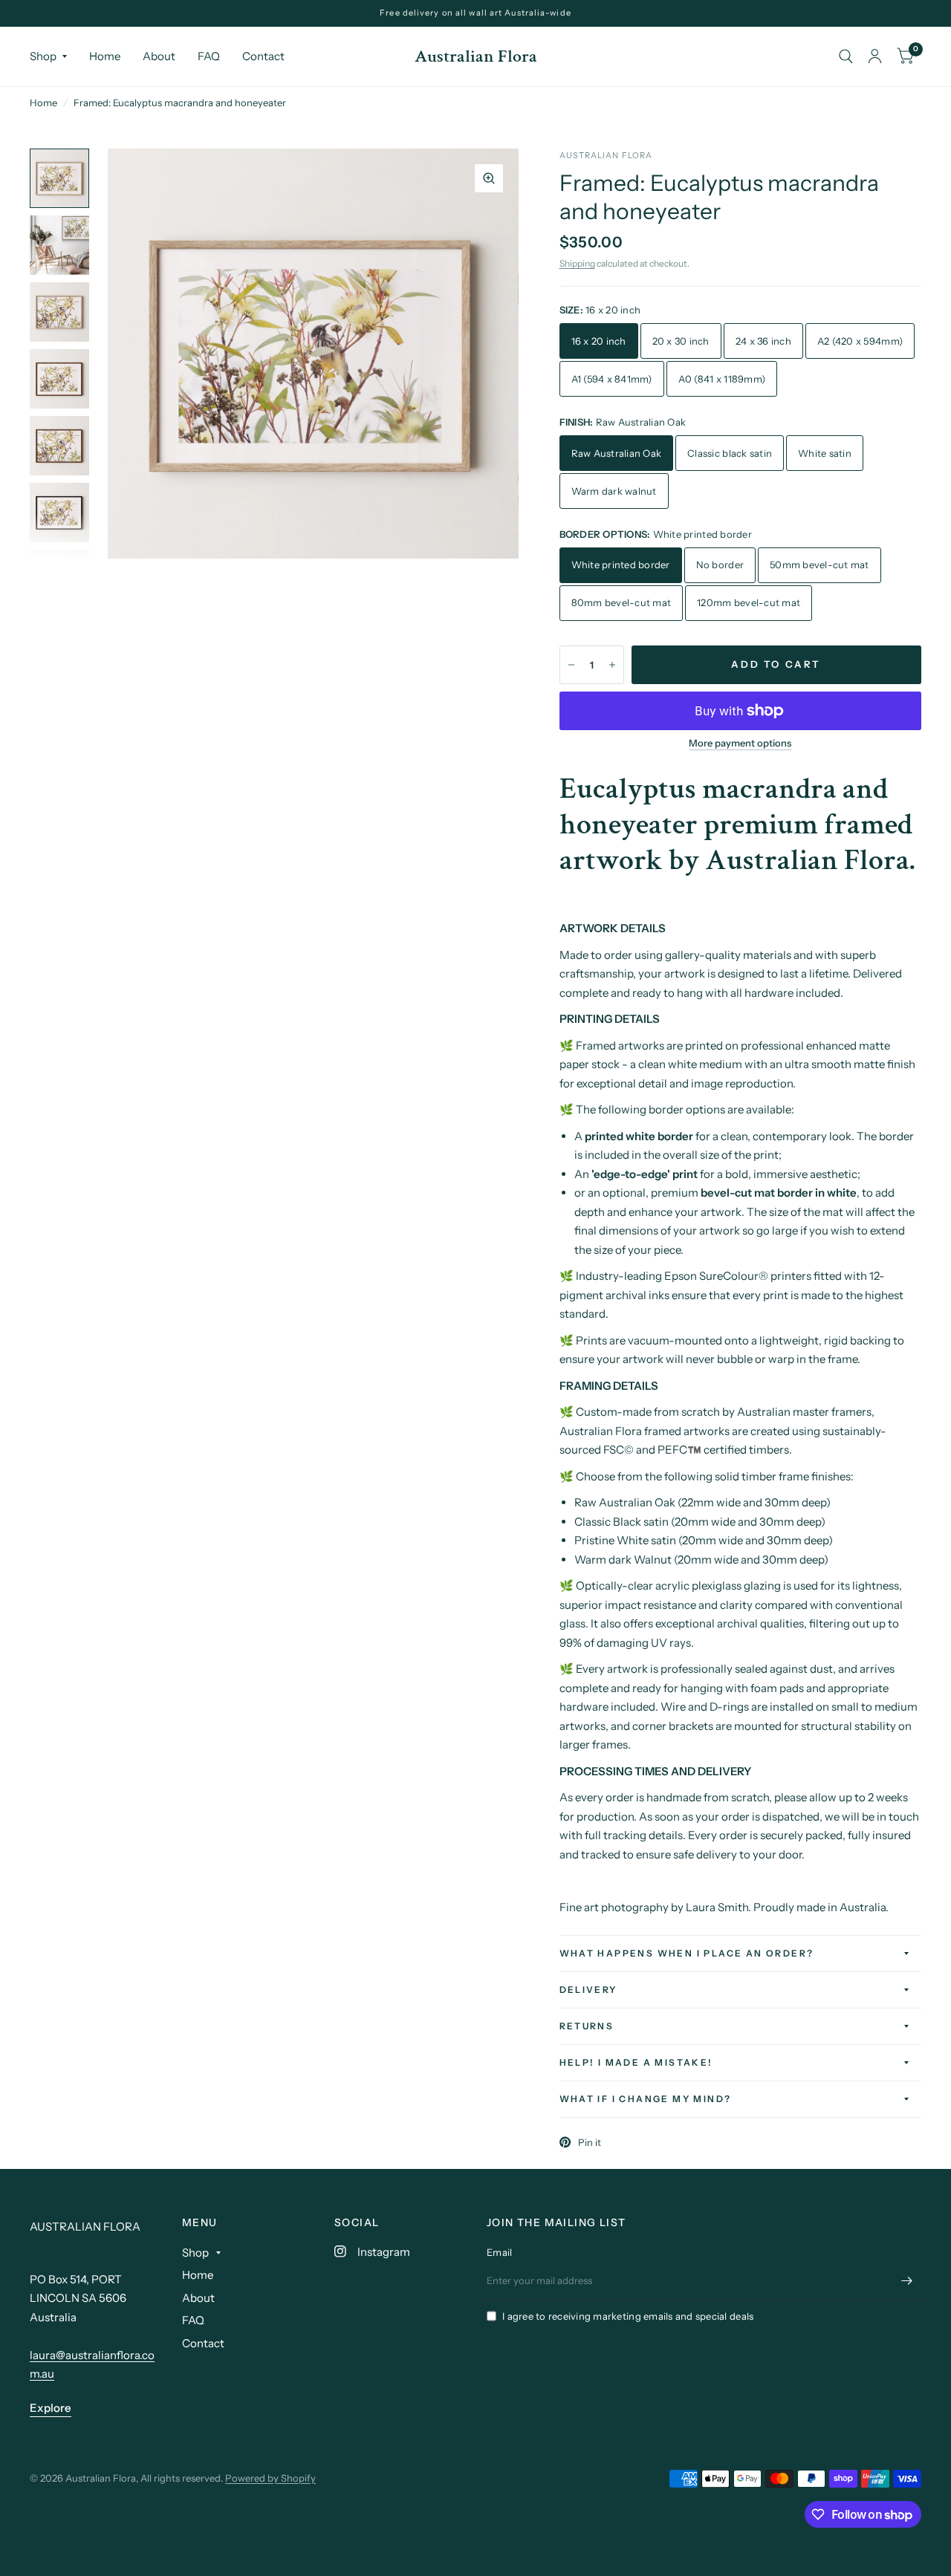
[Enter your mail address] (906, 2281)
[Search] (846, 56)
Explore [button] (51, 2408)
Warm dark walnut (614, 491)
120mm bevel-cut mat (749, 602)
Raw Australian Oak (617, 453)
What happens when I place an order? (687, 1953)
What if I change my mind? (646, 2099)
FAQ (209, 56)
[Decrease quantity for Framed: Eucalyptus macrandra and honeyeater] (571, 665)
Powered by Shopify (270, 2478)
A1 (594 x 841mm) (612, 379)
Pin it (590, 2142)
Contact (263, 56)
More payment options (740, 743)
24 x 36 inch (763, 341)
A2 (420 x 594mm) (860, 341)
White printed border (621, 565)
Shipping (577, 263)
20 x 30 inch (681, 341)
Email (499, 2252)
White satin (825, 453)
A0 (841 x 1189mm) (722, 379)
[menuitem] (54, 56)
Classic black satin (730, 453)
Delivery (588, 1990)
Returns (587, 2026)
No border (720, 565)
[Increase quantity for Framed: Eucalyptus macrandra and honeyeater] (612, 665)
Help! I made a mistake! (636, 2062)
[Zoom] (489, 178)
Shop (43, 56)
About (159, 56)
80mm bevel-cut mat (621, 602)
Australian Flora (476, 56)
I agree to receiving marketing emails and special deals (628, 2316)
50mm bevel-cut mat (819, 565)
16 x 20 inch (599, 341)
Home (105, 56)
